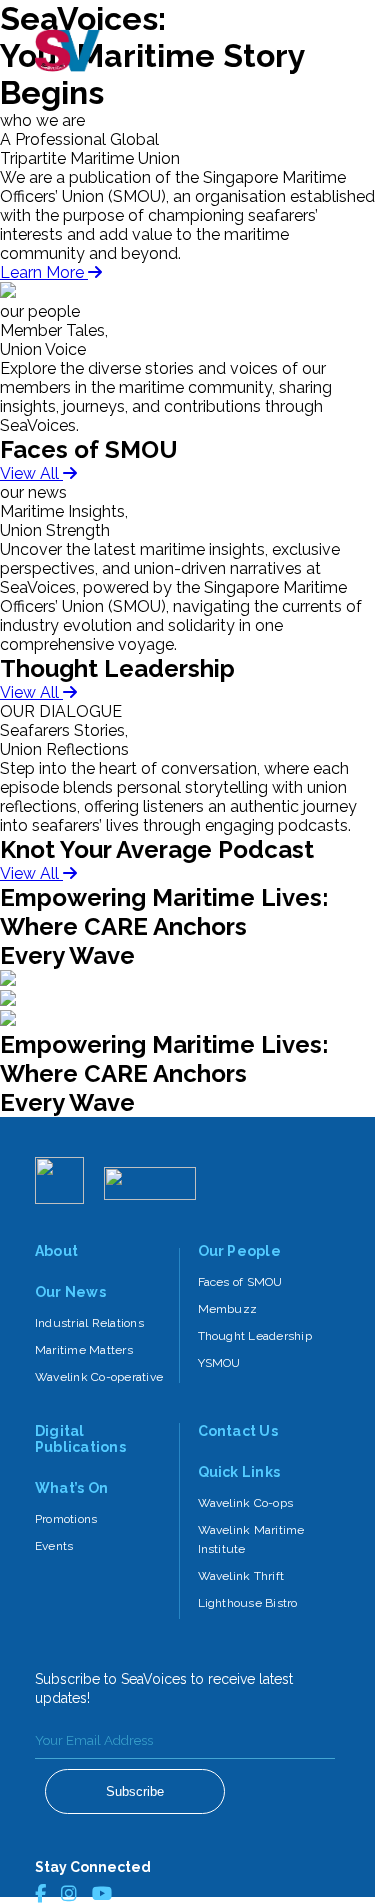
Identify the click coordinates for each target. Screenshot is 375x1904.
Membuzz (228, 1309)
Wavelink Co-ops (246, 1503)
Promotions (66, 1519)
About (56, 1251)
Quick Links (239, 1472)
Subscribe (135, 1791)
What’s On (71, 1488)
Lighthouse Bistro (248, 1603)
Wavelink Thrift (241, 1576)
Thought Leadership (255, 1336)
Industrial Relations (89, 1323)
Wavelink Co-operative (99, 1377)
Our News (70, 1292)
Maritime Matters (84, 1350)
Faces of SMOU (240, 1282)
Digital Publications (80, 1439)
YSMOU (219, 1363)
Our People (239, 1251)
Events (54, 1546)
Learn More (44, 272)
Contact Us (238, 1431)
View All (31, 473)
